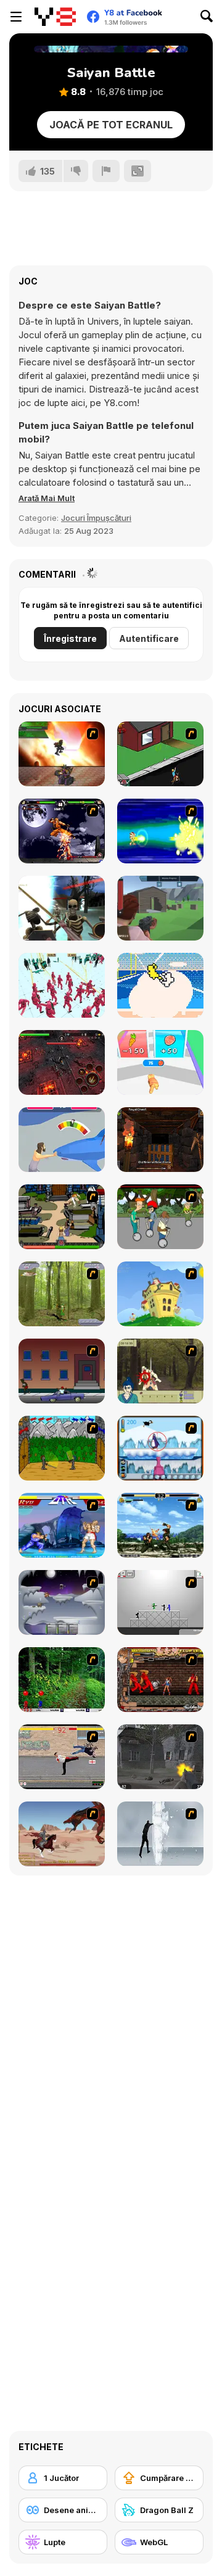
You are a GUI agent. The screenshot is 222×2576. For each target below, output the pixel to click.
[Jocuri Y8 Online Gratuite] (55, 17)
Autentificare (149, 638)
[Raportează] (106, 171)
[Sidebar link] (16, 17)
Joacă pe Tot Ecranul (111, 125)
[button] (47, 498)
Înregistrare (70, 638)
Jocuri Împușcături (96, 518)
